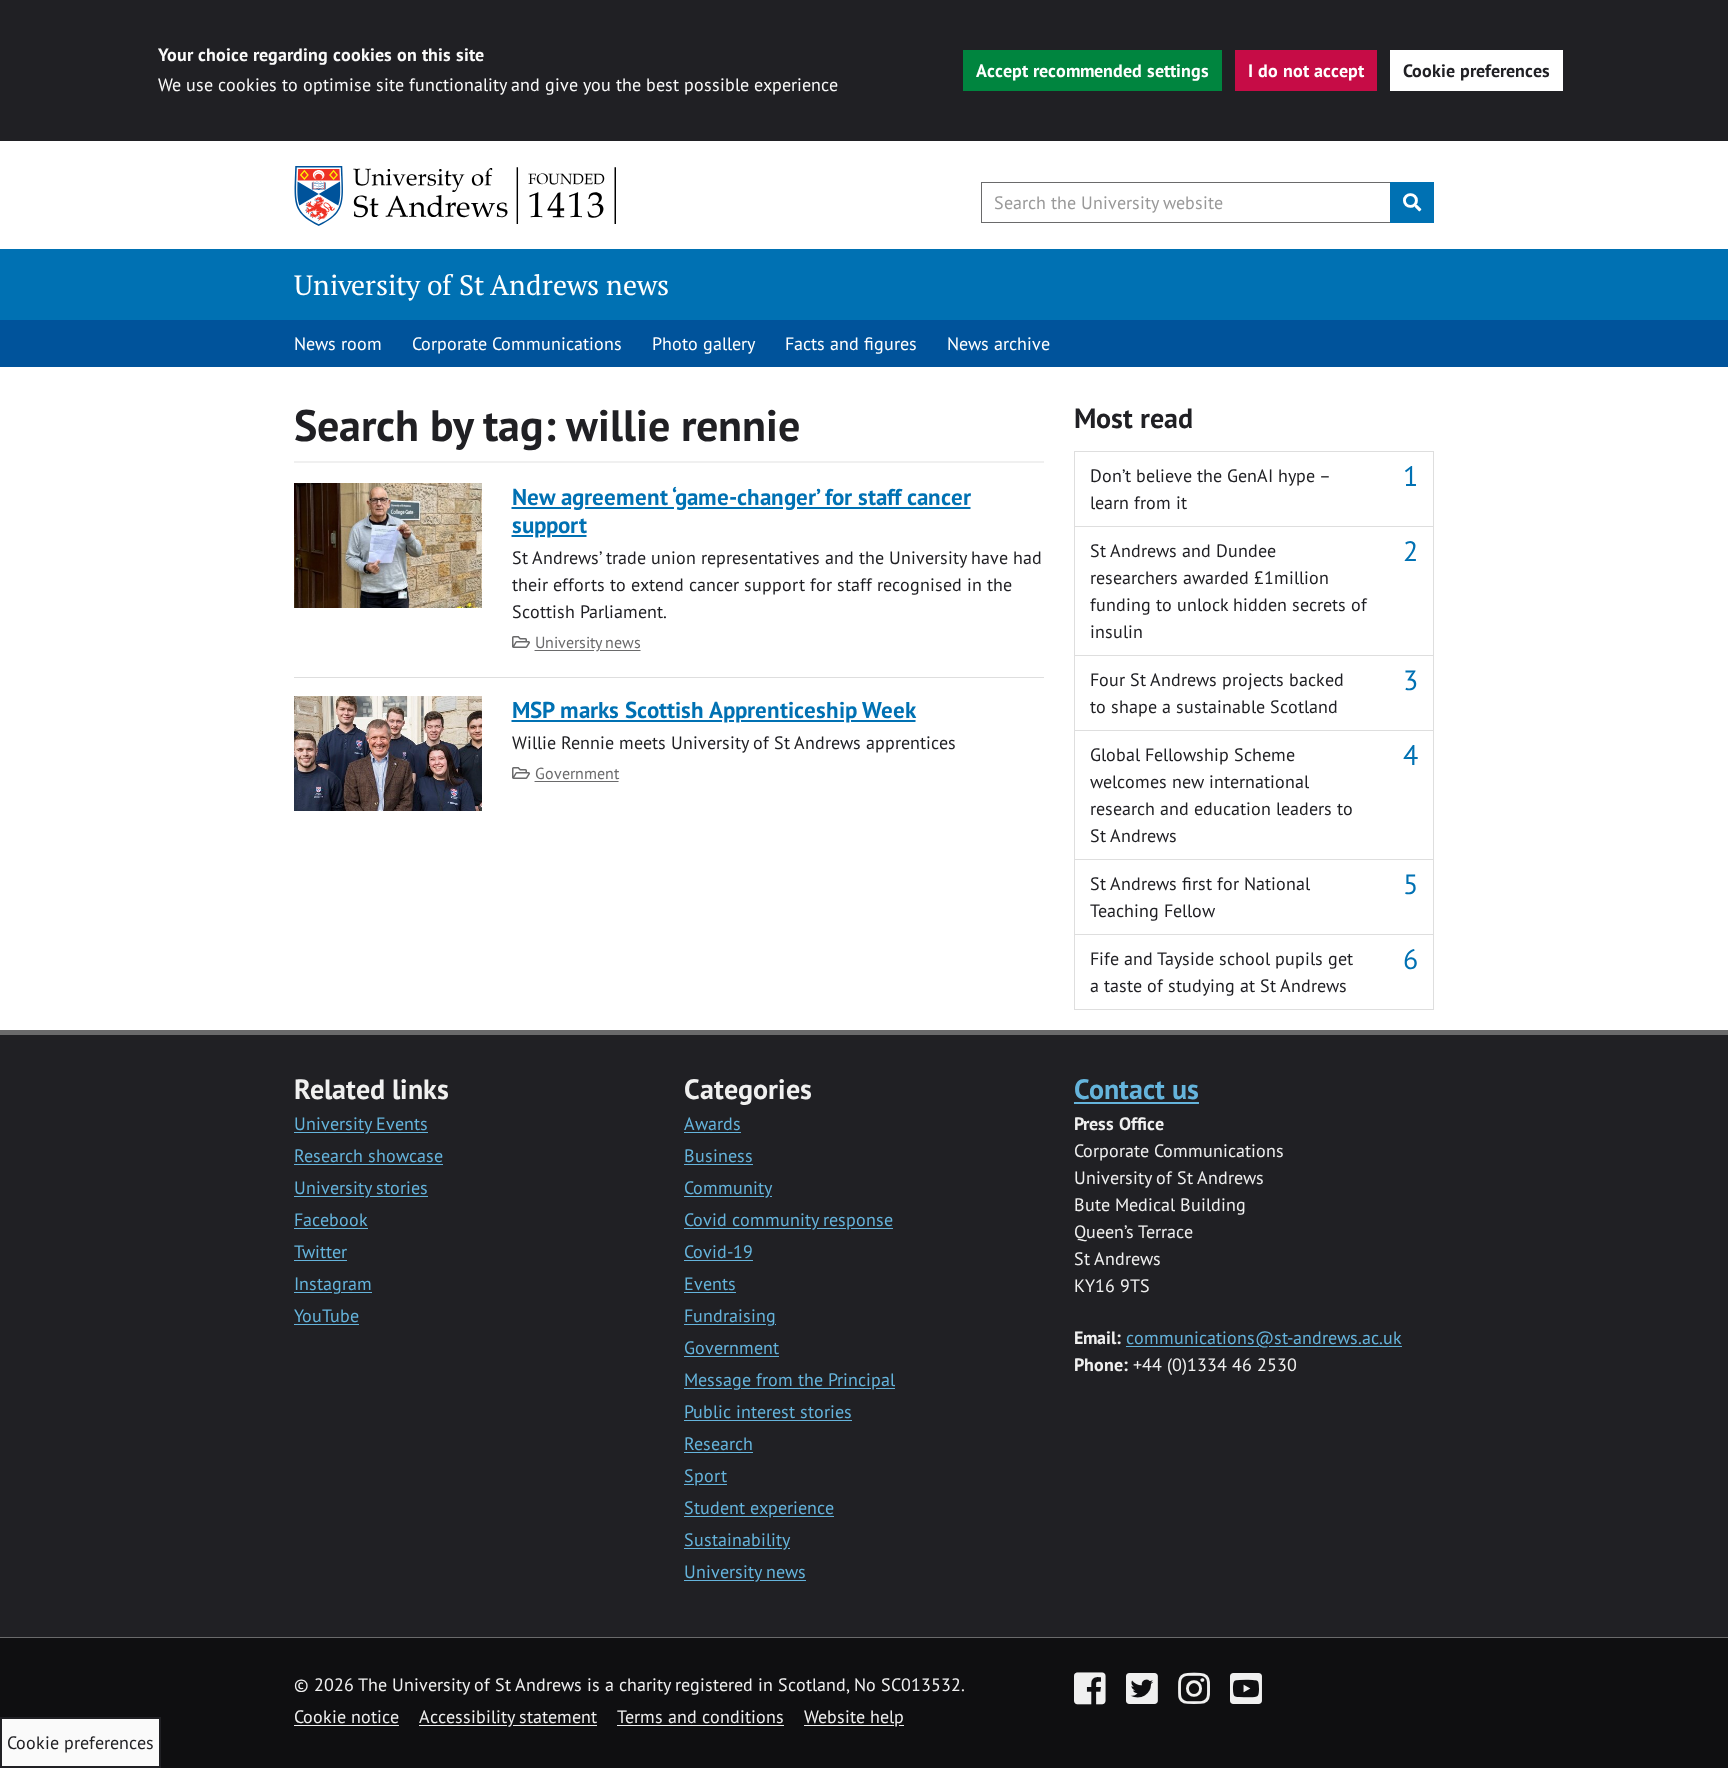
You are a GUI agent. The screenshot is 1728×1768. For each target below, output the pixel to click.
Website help (854, 1716)
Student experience (759, 1507)
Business (718, 1155)
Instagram (333, 1283)
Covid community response (788, 1219)
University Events (361, 1123)
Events (710, 1283)
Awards (712, 1123)
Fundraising (730, 1315)
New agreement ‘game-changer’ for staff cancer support (741, 510)
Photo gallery (703, 343)
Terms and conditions (700, 1716)
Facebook (331, 1219)
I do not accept (1306, 70)
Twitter (320, 1251)
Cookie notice (346, 1716)
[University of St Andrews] (456, 196)
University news (588, 642)
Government (577, 773)
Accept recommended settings (1092, 70)
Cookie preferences (1476, 70)
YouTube (326, 1315)
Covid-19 (718, 1251)
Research (718, 1443)
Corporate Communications (517, 343)
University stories (361, 1187)
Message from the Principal (789, 1379)
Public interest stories (768, 1411)
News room (338, 343)
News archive (998, 343)
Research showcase (368, 1155)
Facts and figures (851, 343)
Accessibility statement (508, 1716)
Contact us (1136, 1088)
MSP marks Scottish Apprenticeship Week (714, 709)
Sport (705, 1475)
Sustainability (737, 1539)
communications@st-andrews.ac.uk (1264, 1337)
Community (728, 1187)
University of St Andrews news (481, 284)
